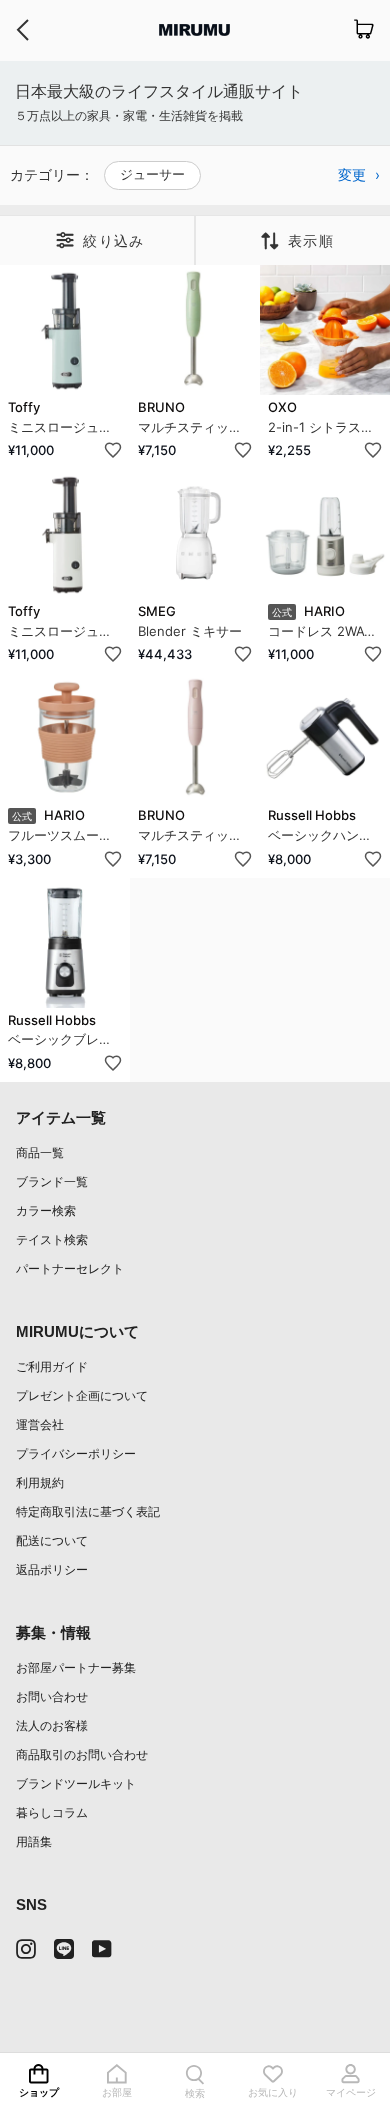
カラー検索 (46, 1210)
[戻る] (22, 30)
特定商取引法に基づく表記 (88, 1511)
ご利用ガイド (52, 1366)
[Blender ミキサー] (195, 534)
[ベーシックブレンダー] (65, 943)
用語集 (34, 1841)
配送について (52, 1540)
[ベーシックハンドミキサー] (325, 738)
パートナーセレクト (70, 1268)
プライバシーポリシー (76, 1453)
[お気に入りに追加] (113, 450)
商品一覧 (40, 1152)
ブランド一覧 (52, 1181)
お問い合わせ (52, 1696)
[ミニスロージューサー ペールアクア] (65, 330)
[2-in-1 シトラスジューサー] (325, 330)
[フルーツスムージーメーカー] (65, 738)
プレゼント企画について (82, 1395)
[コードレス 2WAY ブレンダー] (325, 534)
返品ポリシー (52, 1569)
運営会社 (40, 1424)
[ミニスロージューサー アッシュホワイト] (65, 534)
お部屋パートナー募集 (76, 1667)
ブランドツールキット (76, 1783)
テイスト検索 (52, 1239)
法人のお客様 (52, 1725)
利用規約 (40, 1482)
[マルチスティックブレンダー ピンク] (195, 738)
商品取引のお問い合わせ (82, 1754)
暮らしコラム (52, 1812)
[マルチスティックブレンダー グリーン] (195, 330)
